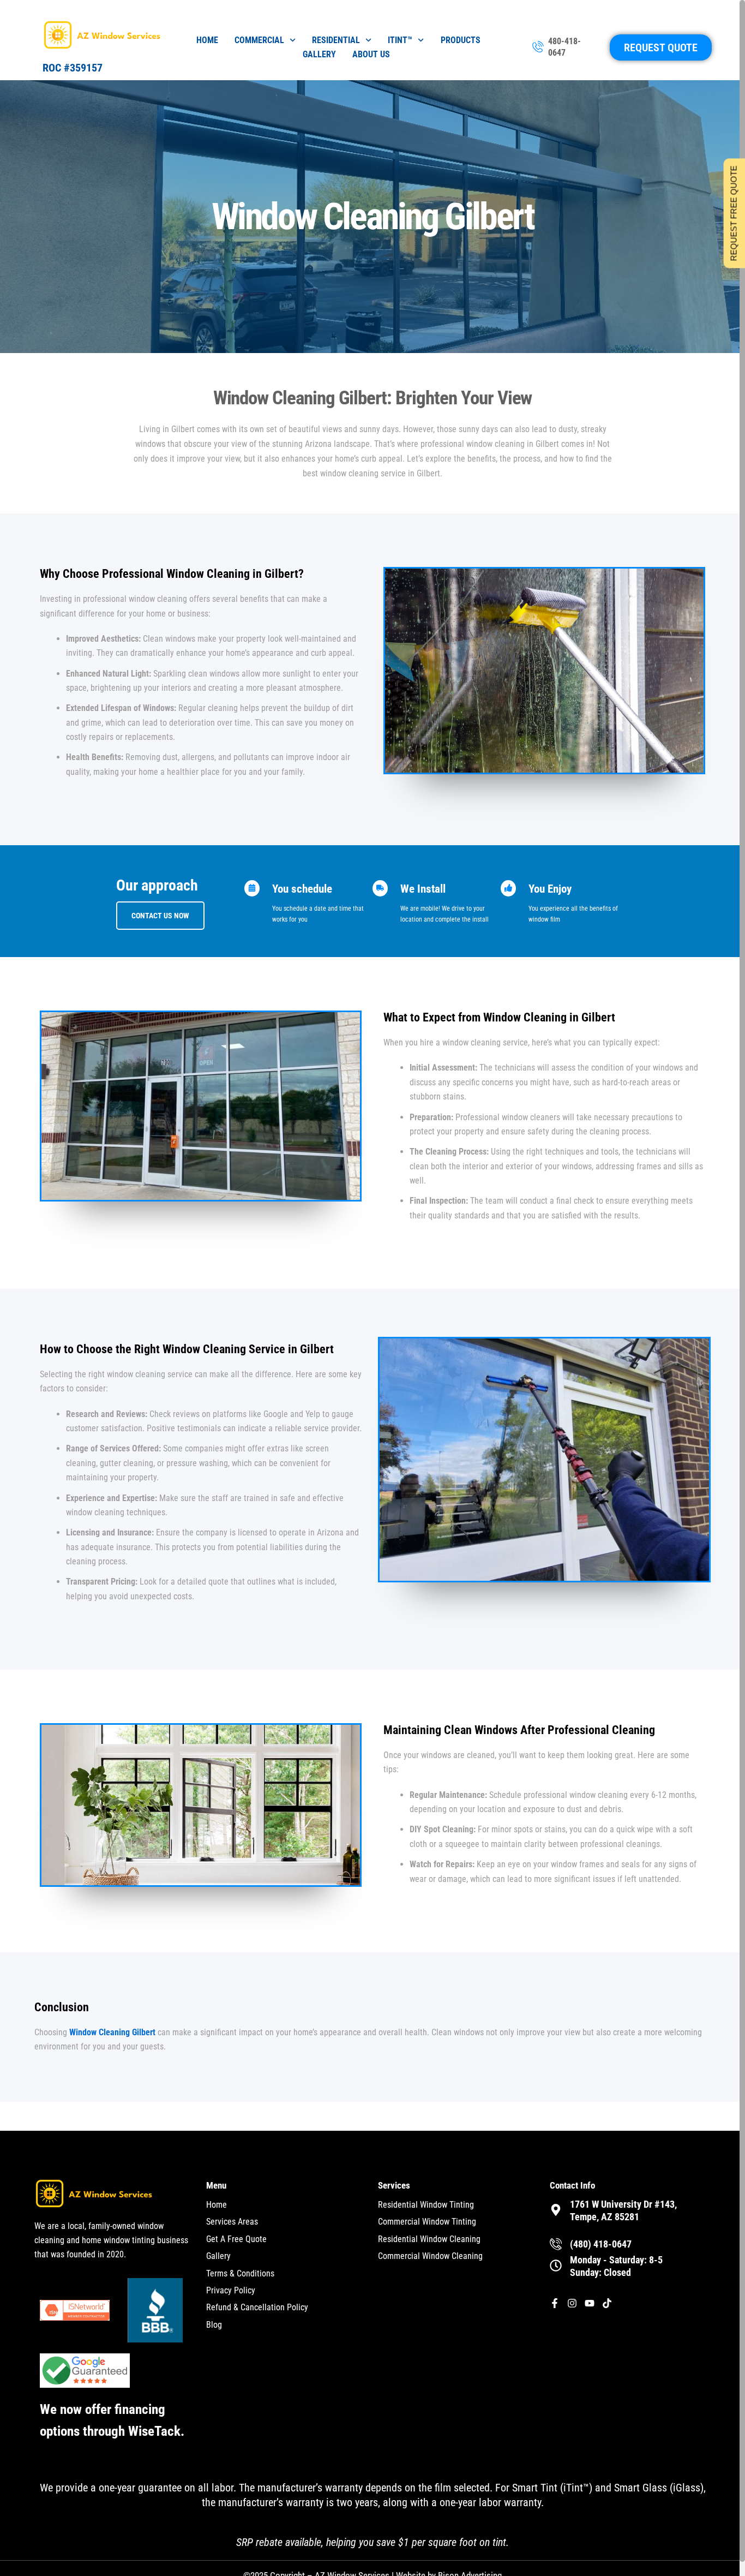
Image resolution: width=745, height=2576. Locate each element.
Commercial (259, 40)
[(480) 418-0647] (556, 2244)
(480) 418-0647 (601, 2244)
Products (461, 40)
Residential (336, 40)
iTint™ (400, 40)
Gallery (319, 54)
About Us (371, 54)
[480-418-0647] (538, 47)
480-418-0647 (564, 47)
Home (207, 40)
